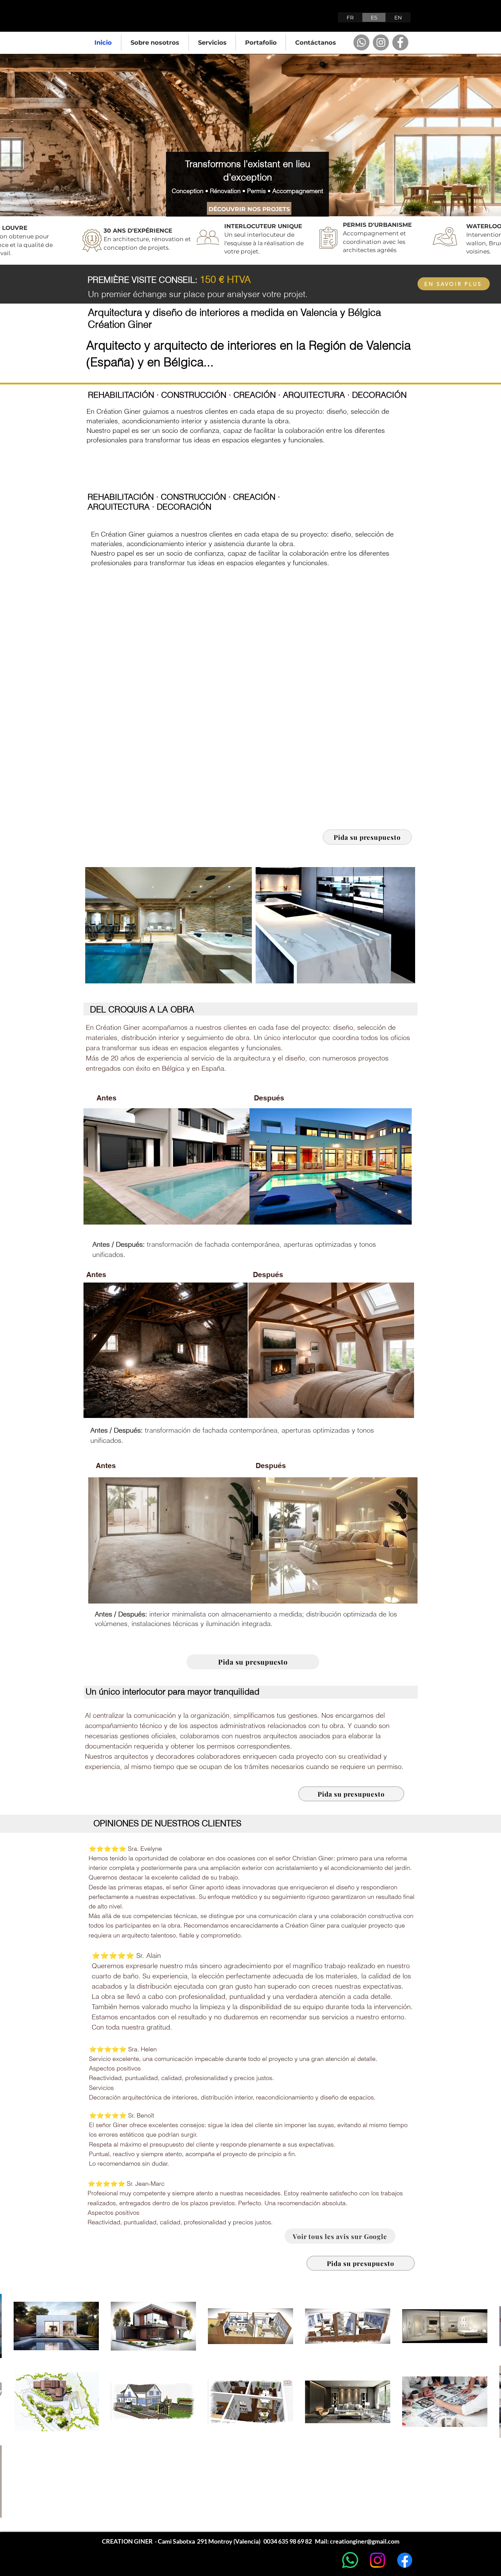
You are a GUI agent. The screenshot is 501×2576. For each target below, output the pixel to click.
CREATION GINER (136, 19)
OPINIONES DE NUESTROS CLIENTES (167, 1823)
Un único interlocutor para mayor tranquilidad (172, 1692)
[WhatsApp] (350, 2560)
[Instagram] (381, 42)
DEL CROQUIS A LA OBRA (142, 1009)
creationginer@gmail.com (365, 2541)
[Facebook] (400, 42)
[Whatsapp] (361, 42)
